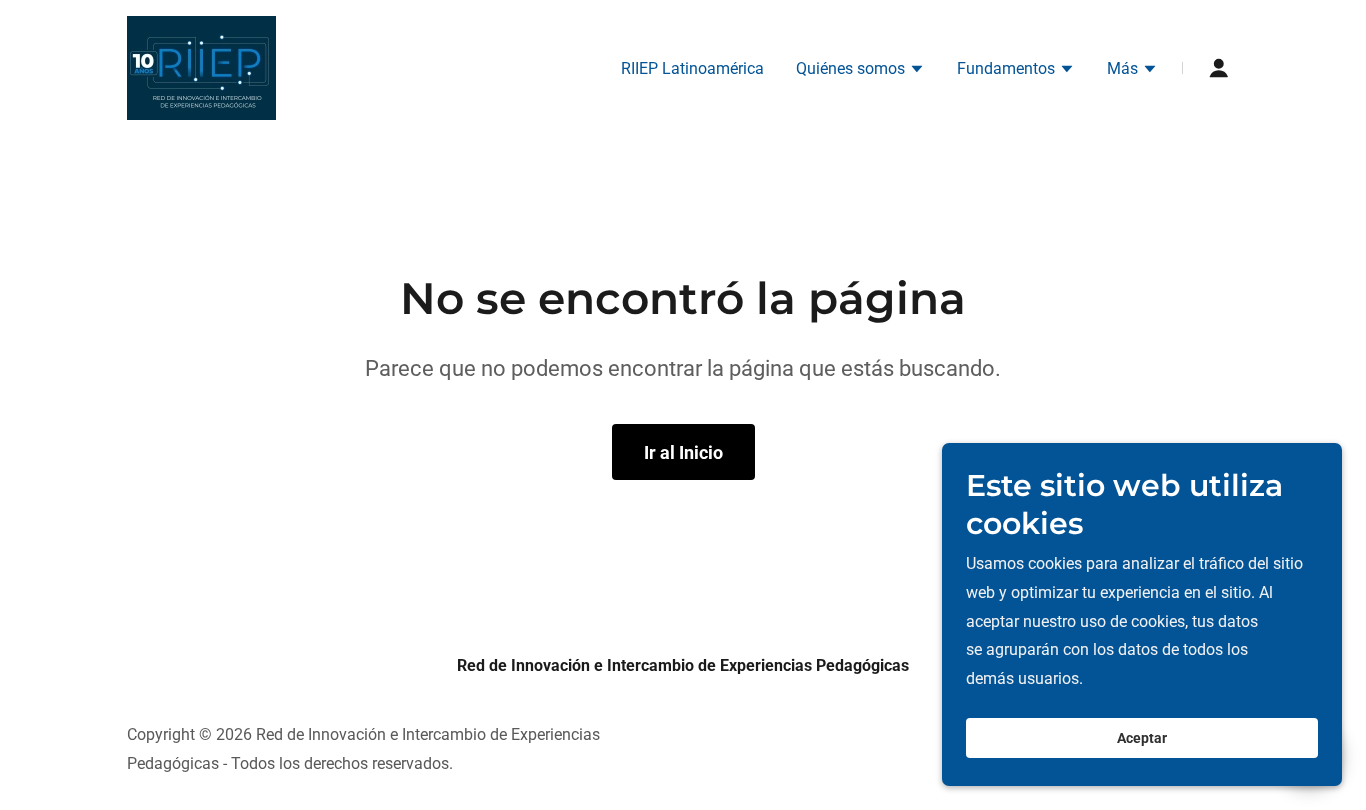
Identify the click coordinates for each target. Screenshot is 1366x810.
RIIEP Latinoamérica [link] (692, 68)
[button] (860, 71)
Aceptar (1142, 738)
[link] (201, 66)
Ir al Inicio (683, 452)
